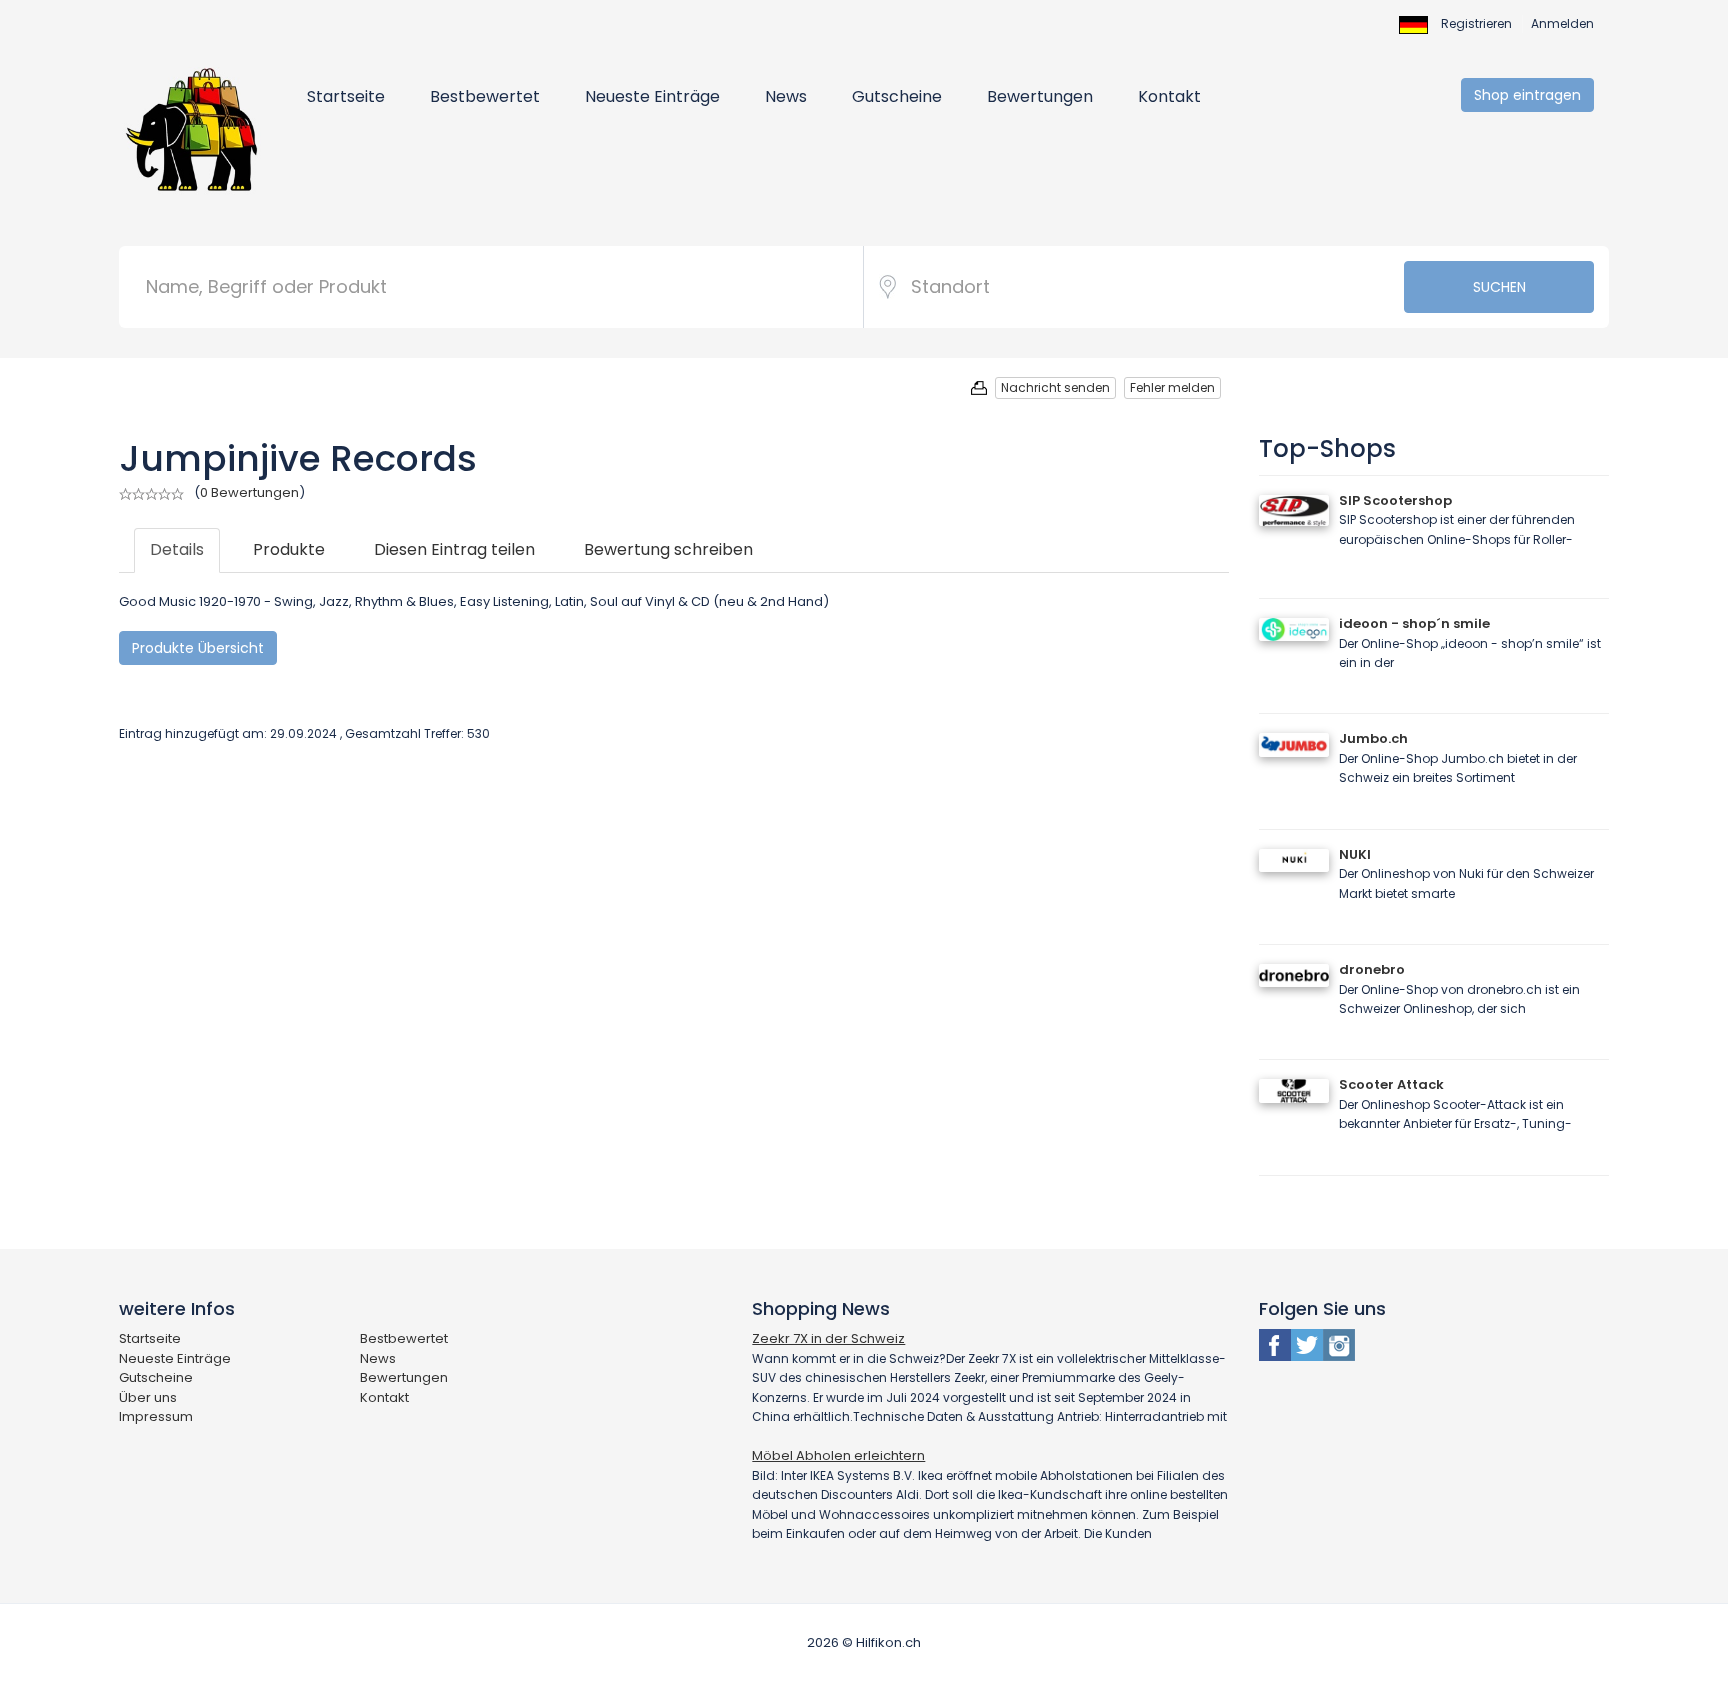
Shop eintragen (1527, 95)
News (786, 96)
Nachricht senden (1055, 387)
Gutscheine (897, 96)
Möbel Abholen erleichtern (838, 1455)
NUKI (1355, 854)
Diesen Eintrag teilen (454, 549)
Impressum (156, 1416)
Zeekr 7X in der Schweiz (828, 1338)
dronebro (1372, 969)
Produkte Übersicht (198, 648)
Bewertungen (1040, 96)
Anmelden (1562, 23)
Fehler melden (1172, 387)
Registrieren (1476, 23)
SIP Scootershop (1395, 500)
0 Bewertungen (249, 492)
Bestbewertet (485, 96)
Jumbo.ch (1373, 738)
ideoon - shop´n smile (1414, 623)
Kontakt (1169, 96)
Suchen (1499, 287)
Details (177, 549)
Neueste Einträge (652, 96)
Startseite (346, 96)
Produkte (289, 549)
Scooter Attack (1391, 1084)
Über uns (148, 1397)
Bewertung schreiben (668, 549)
